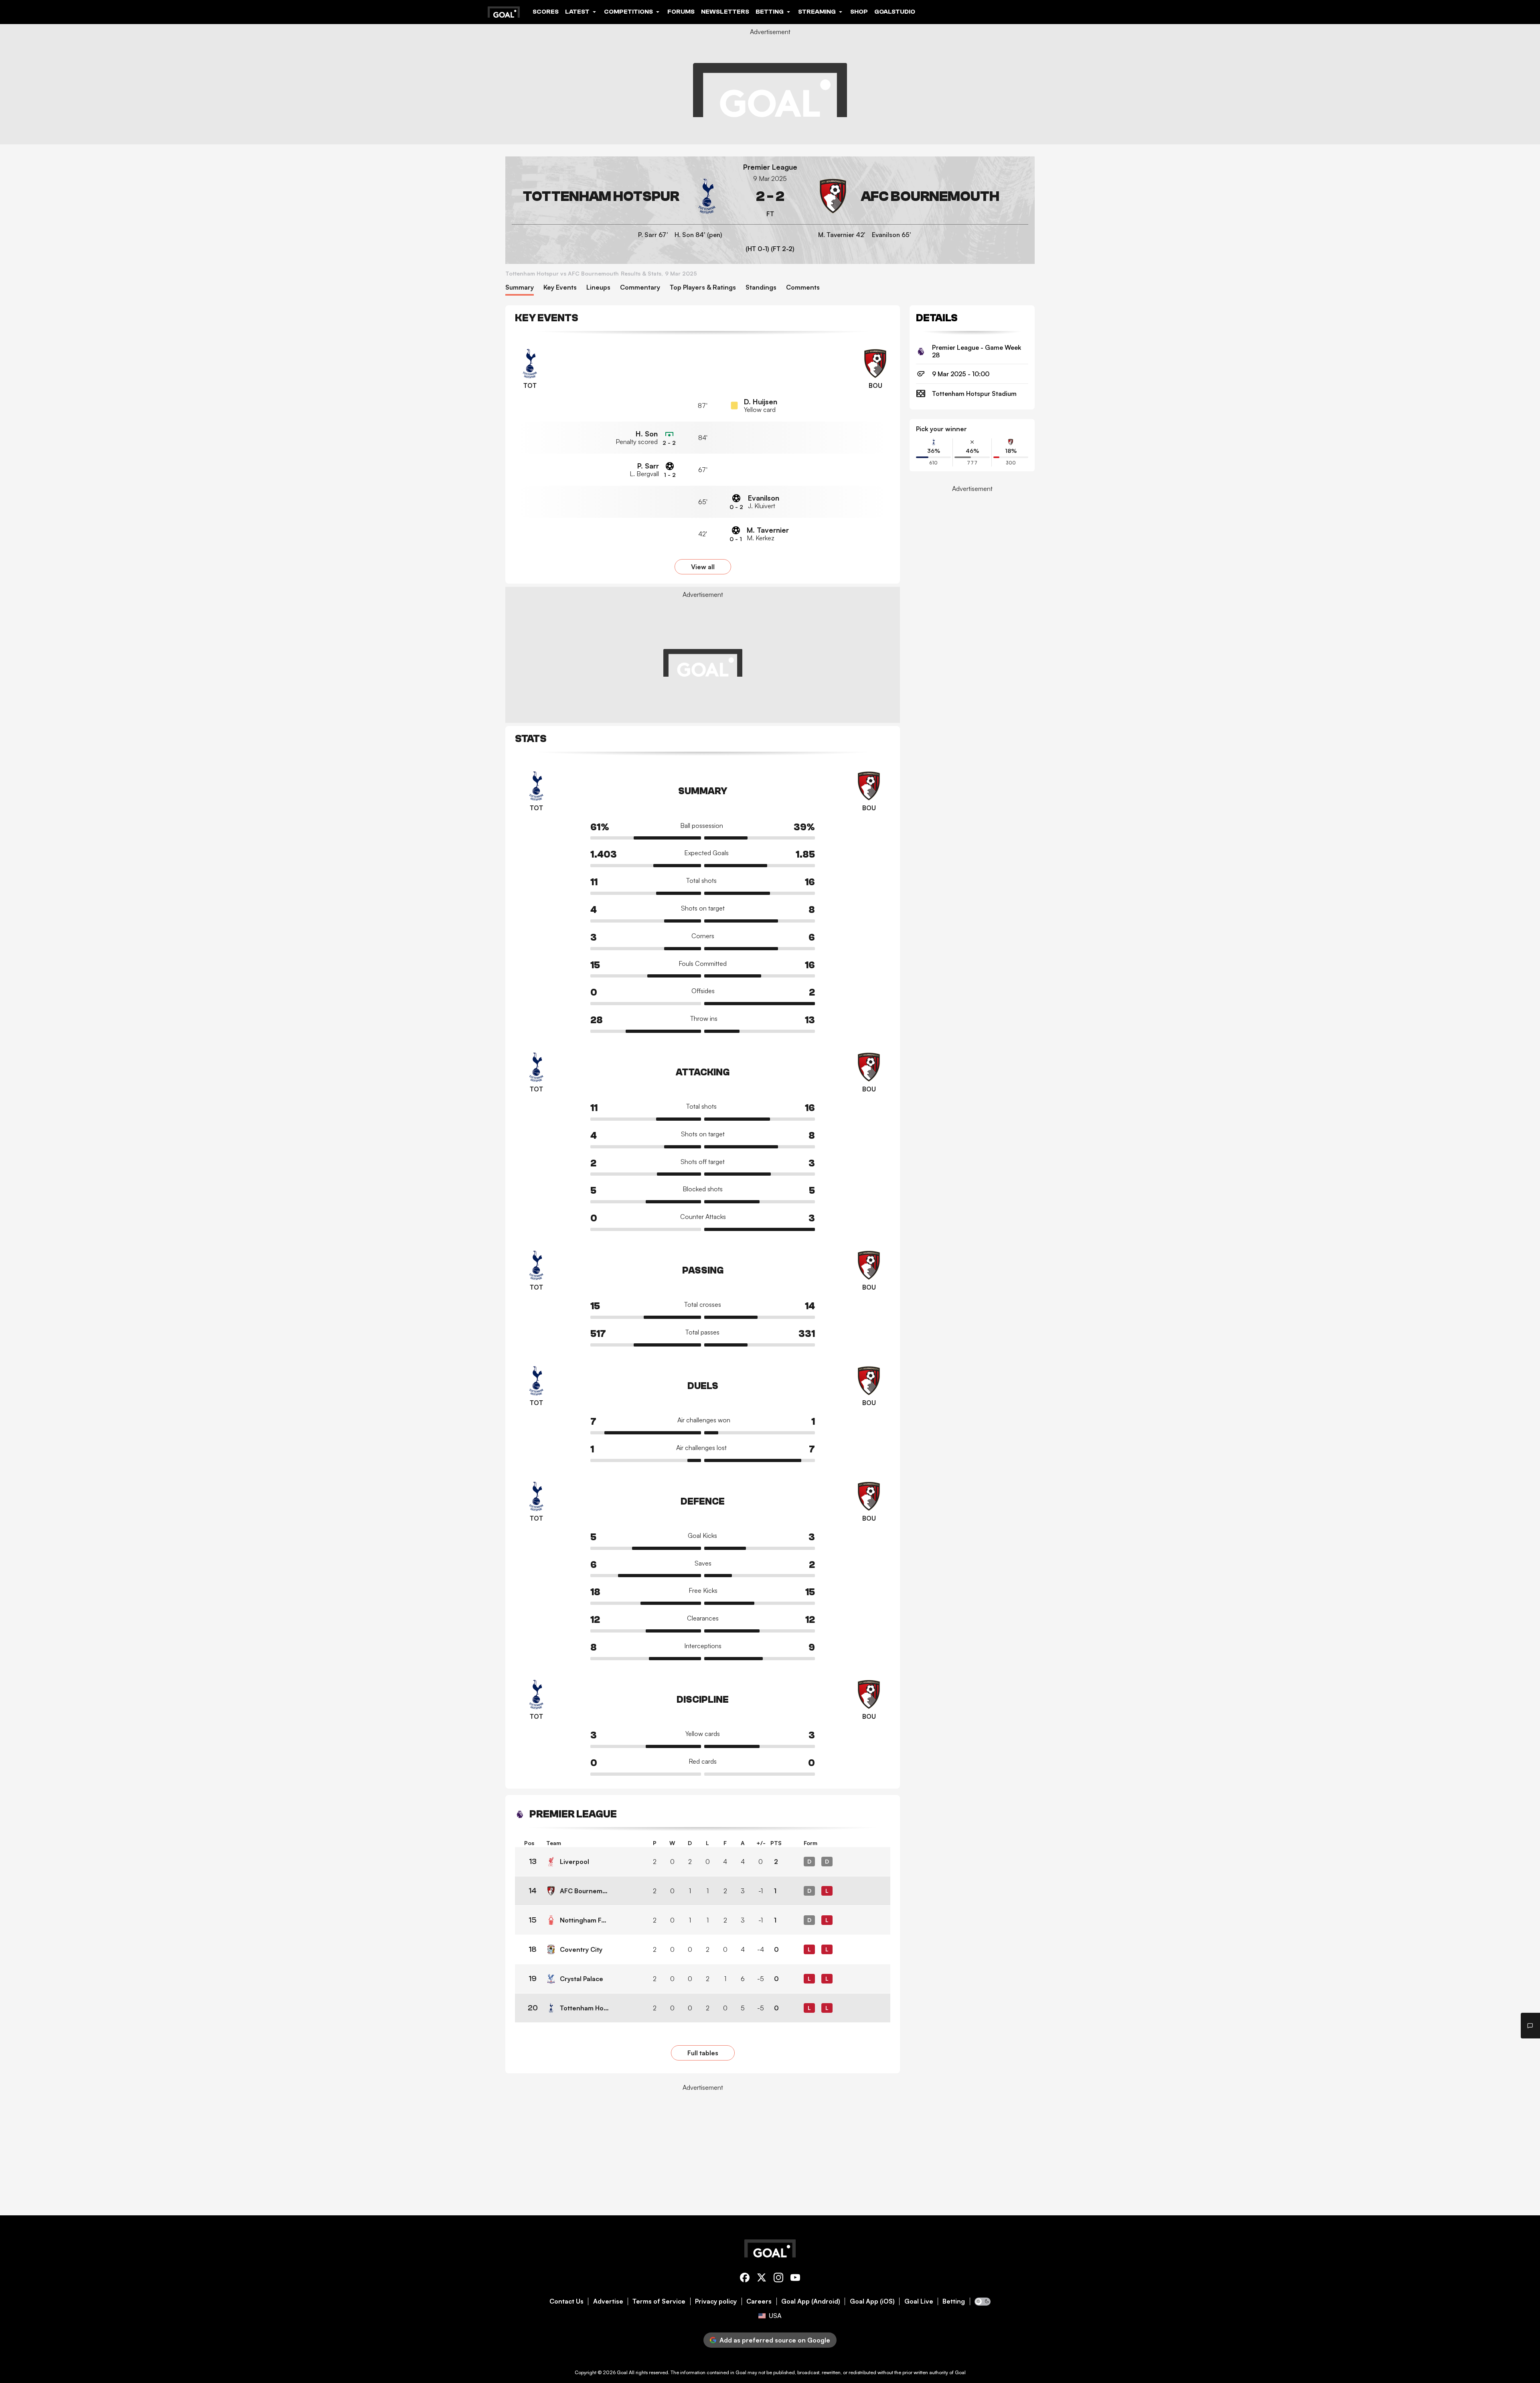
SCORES (546, 12)
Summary (520, 287)
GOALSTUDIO (895, 12)
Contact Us (566, 2301)
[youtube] (795, 2279)
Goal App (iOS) (872, 2301)
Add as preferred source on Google (775, 2340)
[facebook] (745, 2279)
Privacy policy (716, 2301)
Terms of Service (659, 2301)
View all (703, 567)
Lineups (598, 287)
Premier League (770, 167)
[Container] (618, 196)
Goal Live (919, 2301)
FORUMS (681, 12)
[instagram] (778, 2279)
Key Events (560, 287)
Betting (954, 2301)
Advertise (608, 2301)
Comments (803, 287)
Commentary (640, 287)
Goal (622, 2372)
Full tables (703, 2053)
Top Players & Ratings (703, 287)
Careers (759, 2301)
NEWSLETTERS (725, 12)
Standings (761, 287)
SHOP (859, 12)
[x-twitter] (762, 2279)
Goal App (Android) (811, 2301)
